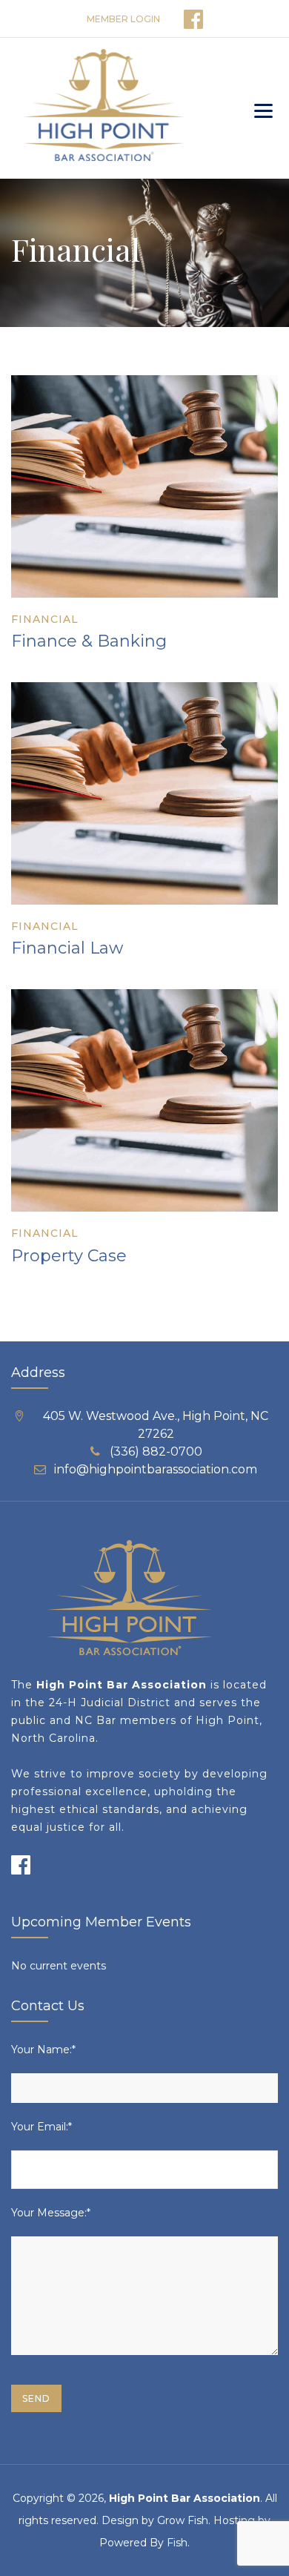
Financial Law (67, 948)
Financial (45, 619)
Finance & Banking (89, 641)
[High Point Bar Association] (103, 108)
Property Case (69, 1256)
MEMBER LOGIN (123, 19)
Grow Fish (183, 2520)
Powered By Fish (143, 2543)
